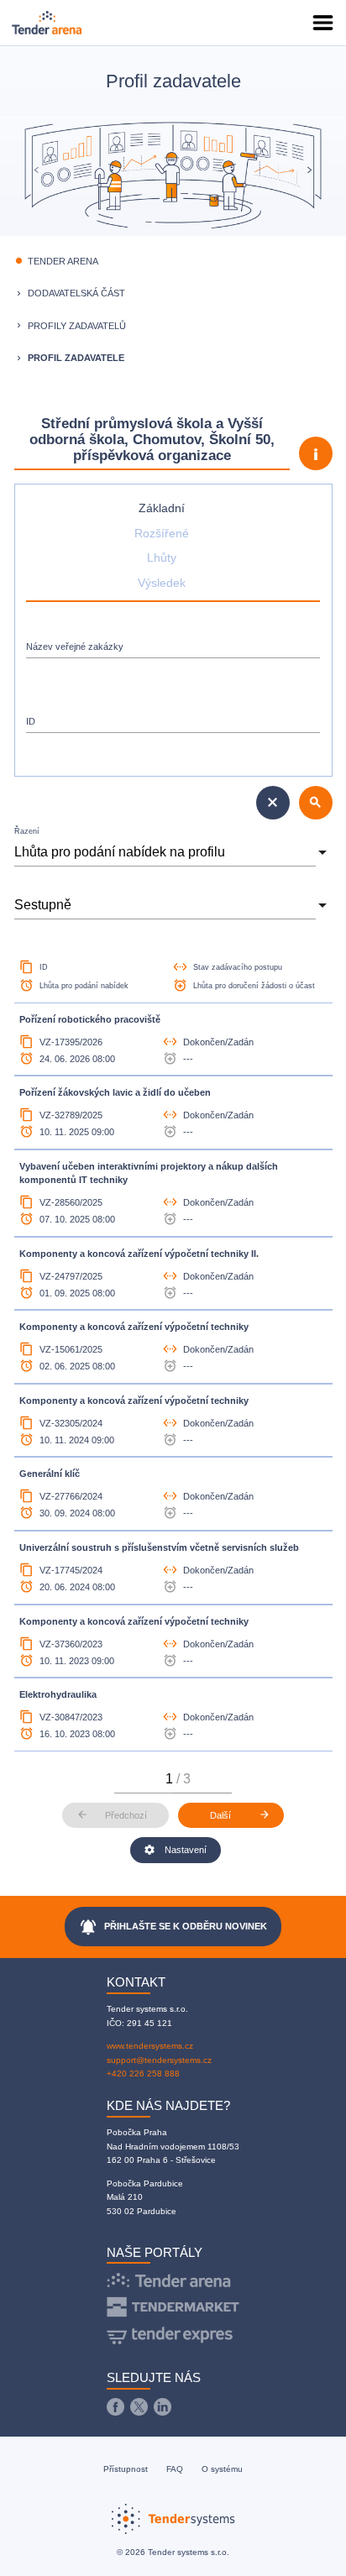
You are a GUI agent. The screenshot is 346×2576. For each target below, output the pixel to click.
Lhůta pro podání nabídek (84, 986)
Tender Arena (63, 261)
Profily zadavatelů (77, 326)
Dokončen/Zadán (218, 1042)
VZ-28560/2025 (71, 1202)
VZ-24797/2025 (71, 1276)
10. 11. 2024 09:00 (77, 1440)
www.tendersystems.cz (150, 2046)
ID (31, 721)
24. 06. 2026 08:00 (77, 1059)
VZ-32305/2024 (71, 1423)
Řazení (27, 831)
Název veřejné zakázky (75, 647)
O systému (222, 2469)
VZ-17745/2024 (71, 1570)
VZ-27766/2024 (71, 1496)
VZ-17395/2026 (71, 1042)
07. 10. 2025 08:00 (77, 1219)
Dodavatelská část (76, 293)
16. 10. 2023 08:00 (77, 1734)
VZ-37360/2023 (71, 1644)
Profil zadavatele (76, 358)
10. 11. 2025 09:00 (77, 1132)
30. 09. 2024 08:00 (77, 1513)
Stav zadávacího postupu (238, 967)
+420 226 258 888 (143, 2073)
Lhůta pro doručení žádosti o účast (254, 986)
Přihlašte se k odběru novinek (173, 1927)
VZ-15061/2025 (71, 1349)
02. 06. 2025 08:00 (77, 1366)
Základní (162, 508)
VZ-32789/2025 (71, 1115)
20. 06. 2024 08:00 (77, 1587)
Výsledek (162, 583)
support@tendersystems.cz (159, 2060)
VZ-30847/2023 (71, 1717)
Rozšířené (162, 534)
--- (188, 1059)
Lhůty (162, 558)
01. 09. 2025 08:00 (77, 1293)
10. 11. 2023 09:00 (77, 1661)
